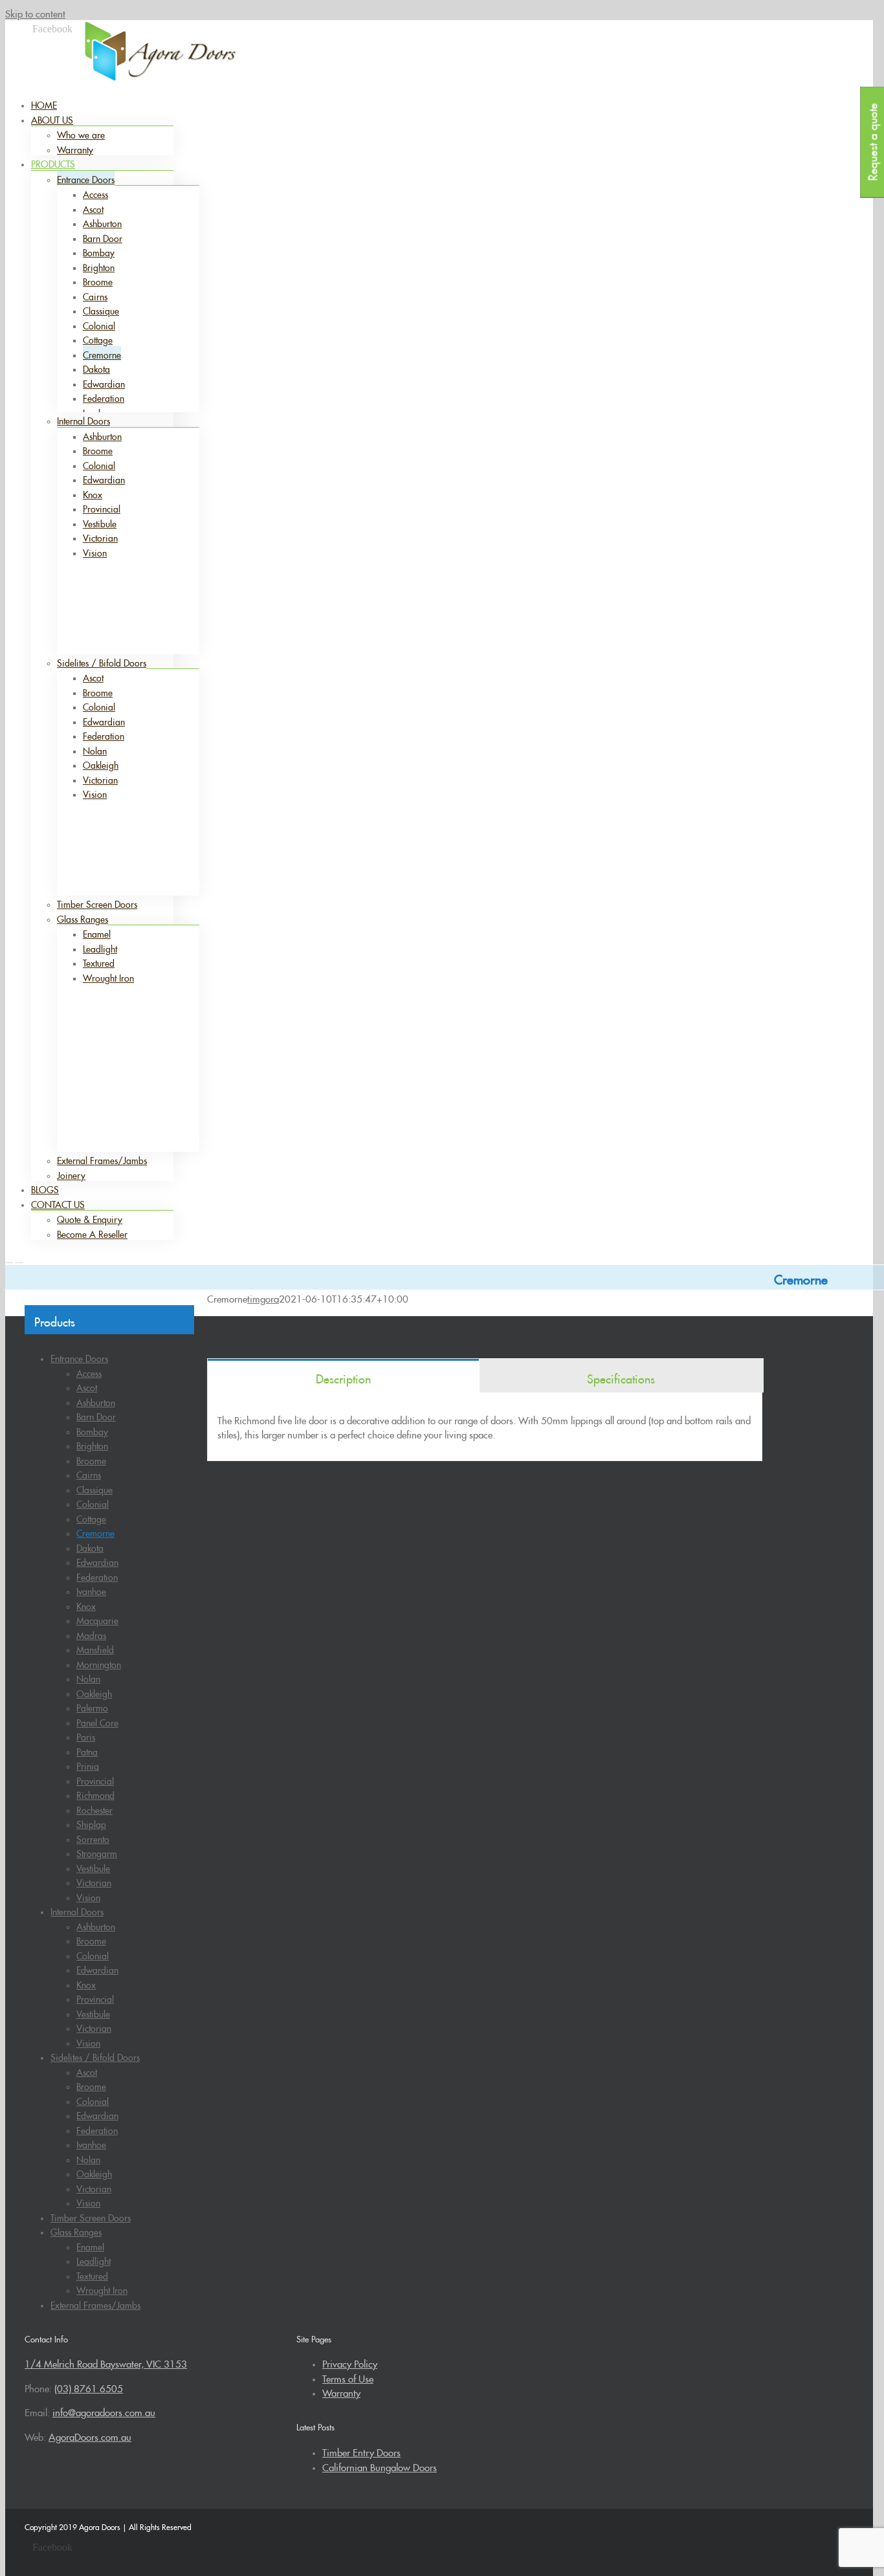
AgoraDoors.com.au (90, 2435)
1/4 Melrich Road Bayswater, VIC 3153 (106, 2362)
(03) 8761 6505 (619, 34)
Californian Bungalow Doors (380, 2466)
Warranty (341, 2391)
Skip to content (35, 12)
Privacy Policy (350, 2362)
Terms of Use (348, 2377)
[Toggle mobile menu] (9, 1259)
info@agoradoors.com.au (711, 34)
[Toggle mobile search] (19, 1259)
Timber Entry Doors (361, 2451)
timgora (263, 1297)
